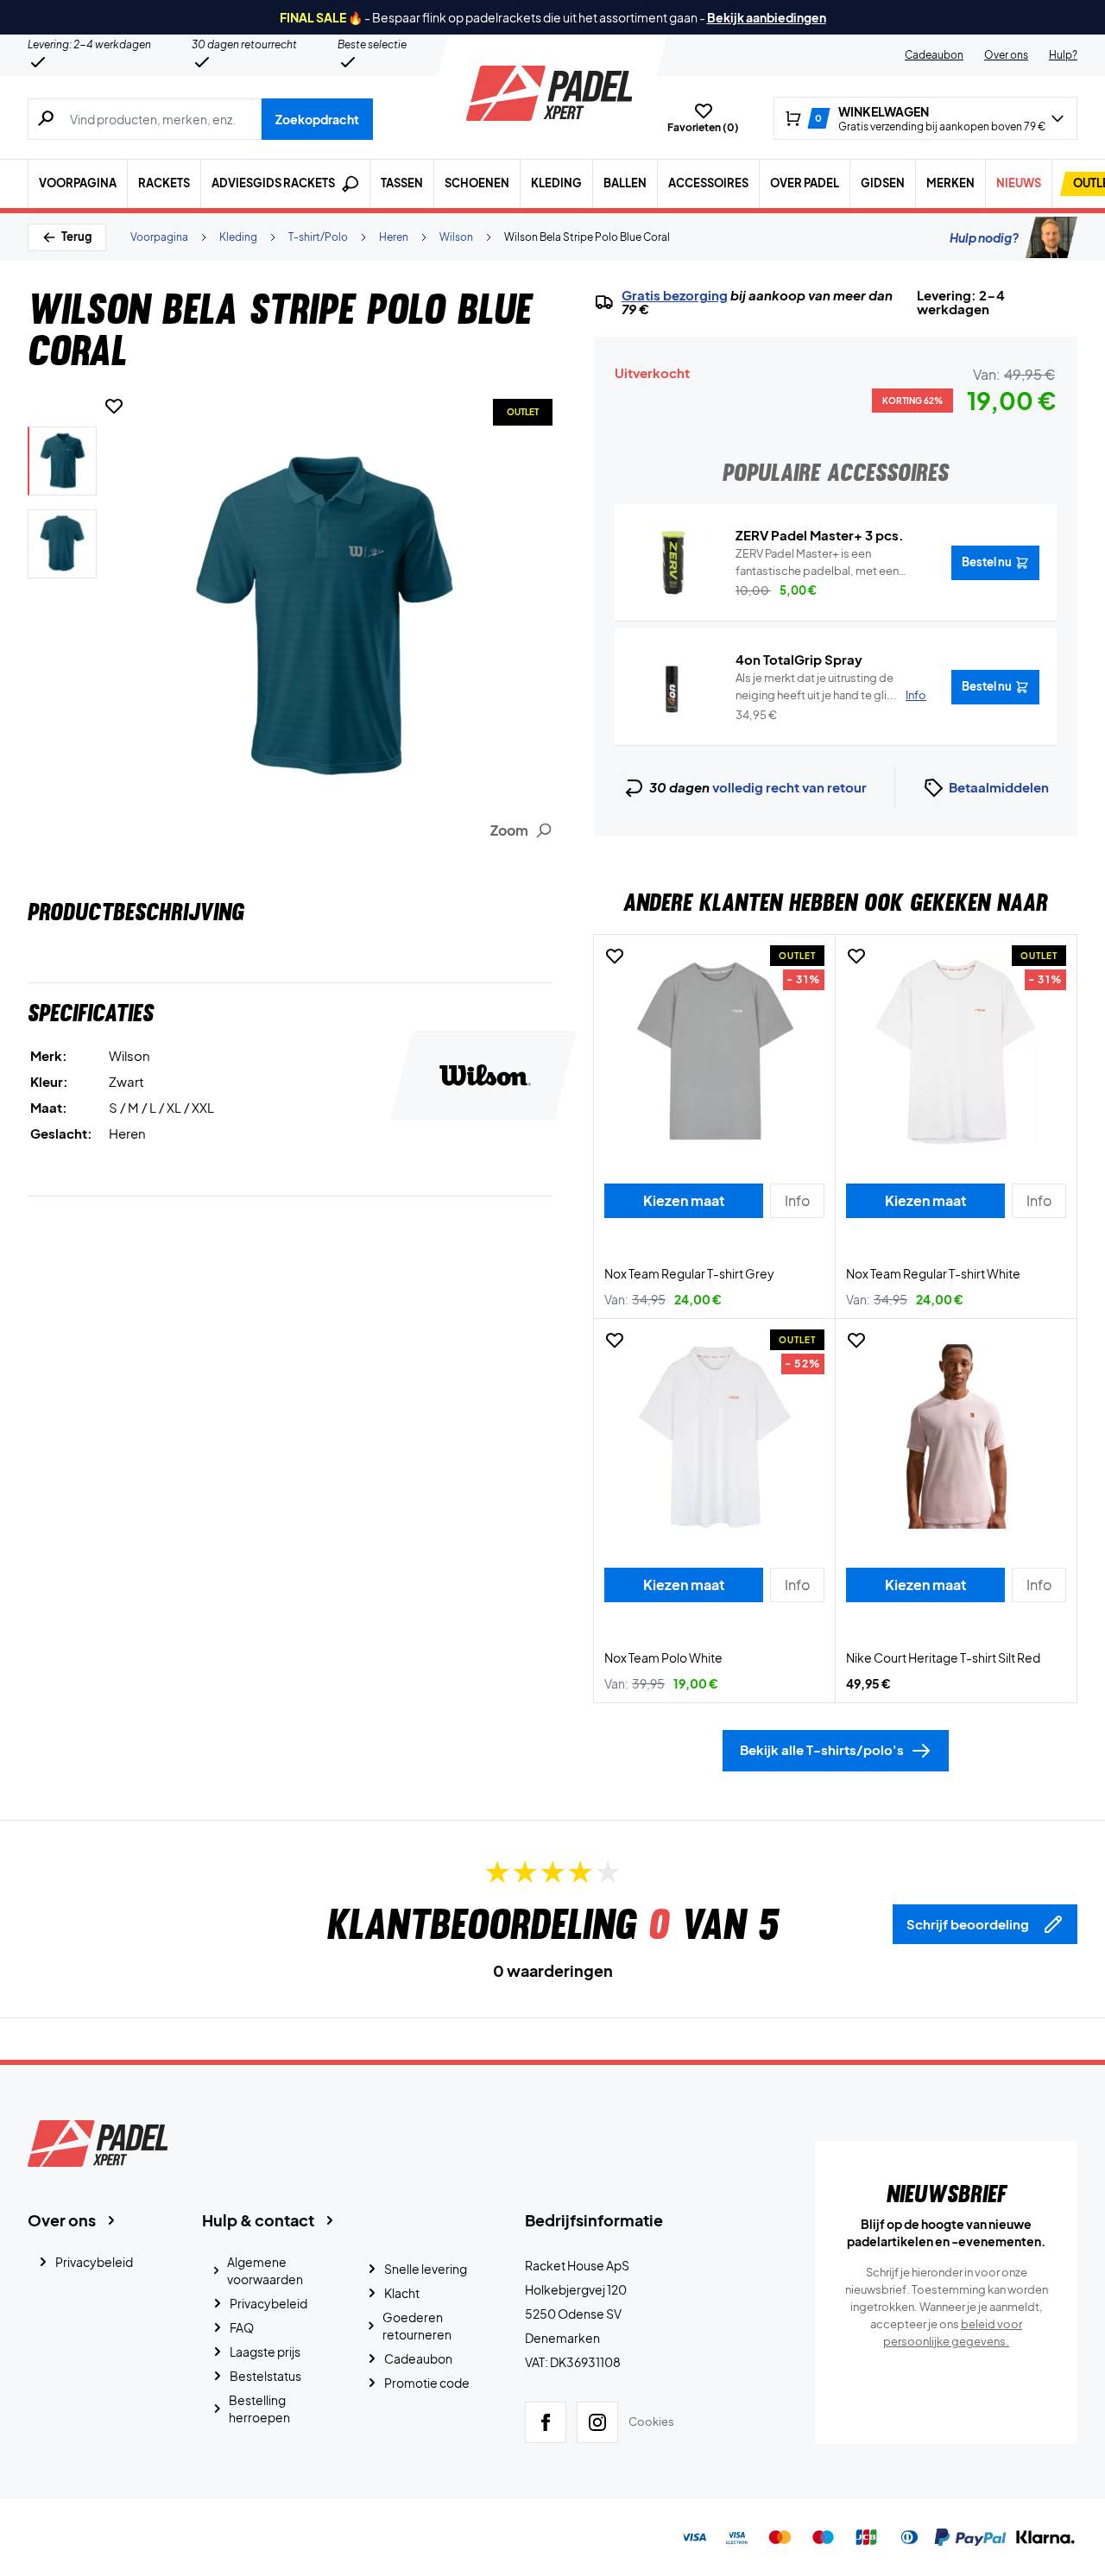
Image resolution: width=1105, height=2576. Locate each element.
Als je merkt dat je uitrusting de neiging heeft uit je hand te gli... (831, 686)
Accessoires (708, 183)
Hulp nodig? (984, 237)
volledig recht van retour (789, 787)
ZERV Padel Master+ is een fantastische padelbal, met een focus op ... (817, 563)
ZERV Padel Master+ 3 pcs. (820, 535)
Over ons (1006, 55)
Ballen (625, 183)
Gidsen (883, 183)
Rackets (164, 183)
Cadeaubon (934, 55)
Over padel (805, 183)
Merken (950, 183)
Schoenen (477, 183)
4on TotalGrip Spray (799, 659)
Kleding (556, 183)
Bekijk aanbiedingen (767, 17)
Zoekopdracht (317, 119)
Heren (394, 237)
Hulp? (1063, 55)
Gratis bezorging (675, 295)
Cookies (651, 2421)
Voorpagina (78, 183)
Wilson (456, 237)
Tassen (402, 183)
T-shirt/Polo (318, 237)
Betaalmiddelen (999, 787)
